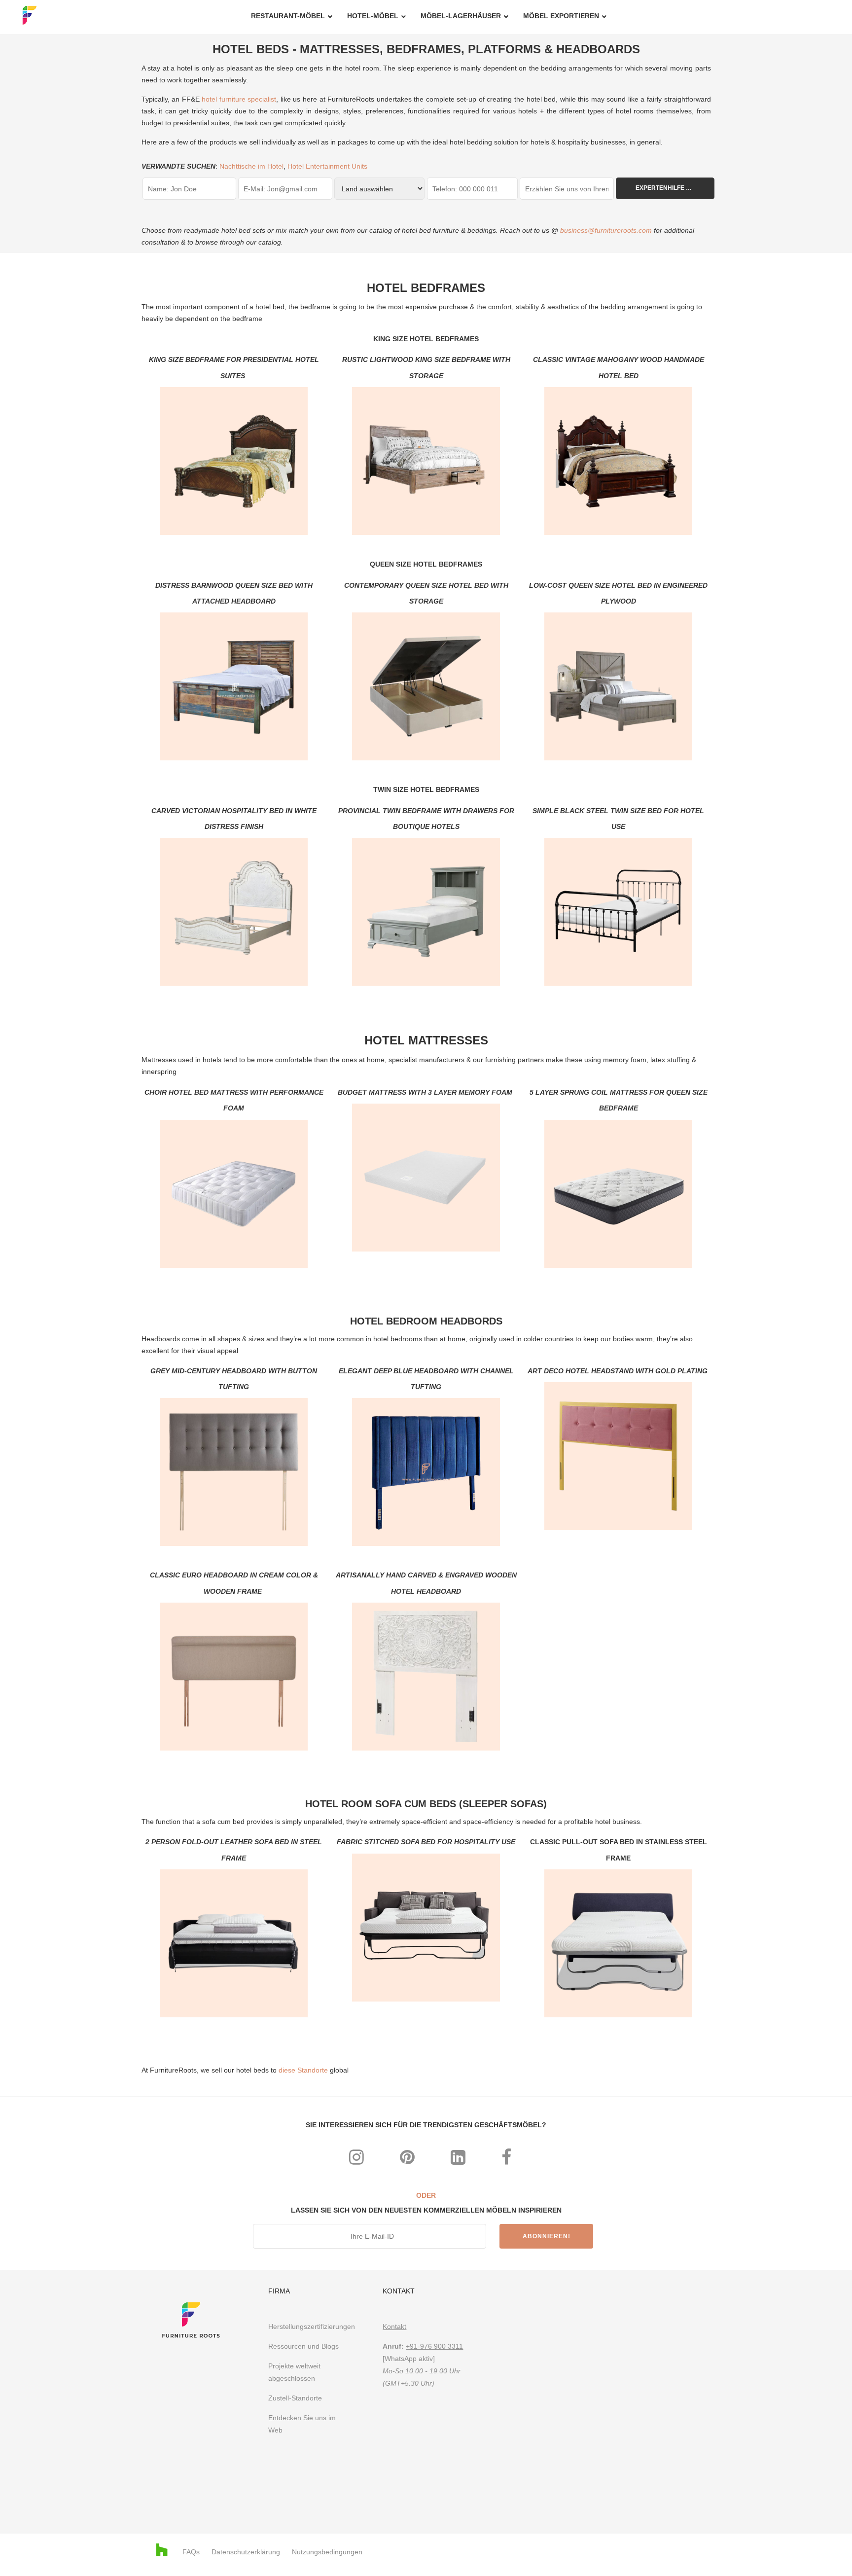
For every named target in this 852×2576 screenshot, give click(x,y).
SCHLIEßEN (576, 1156)
